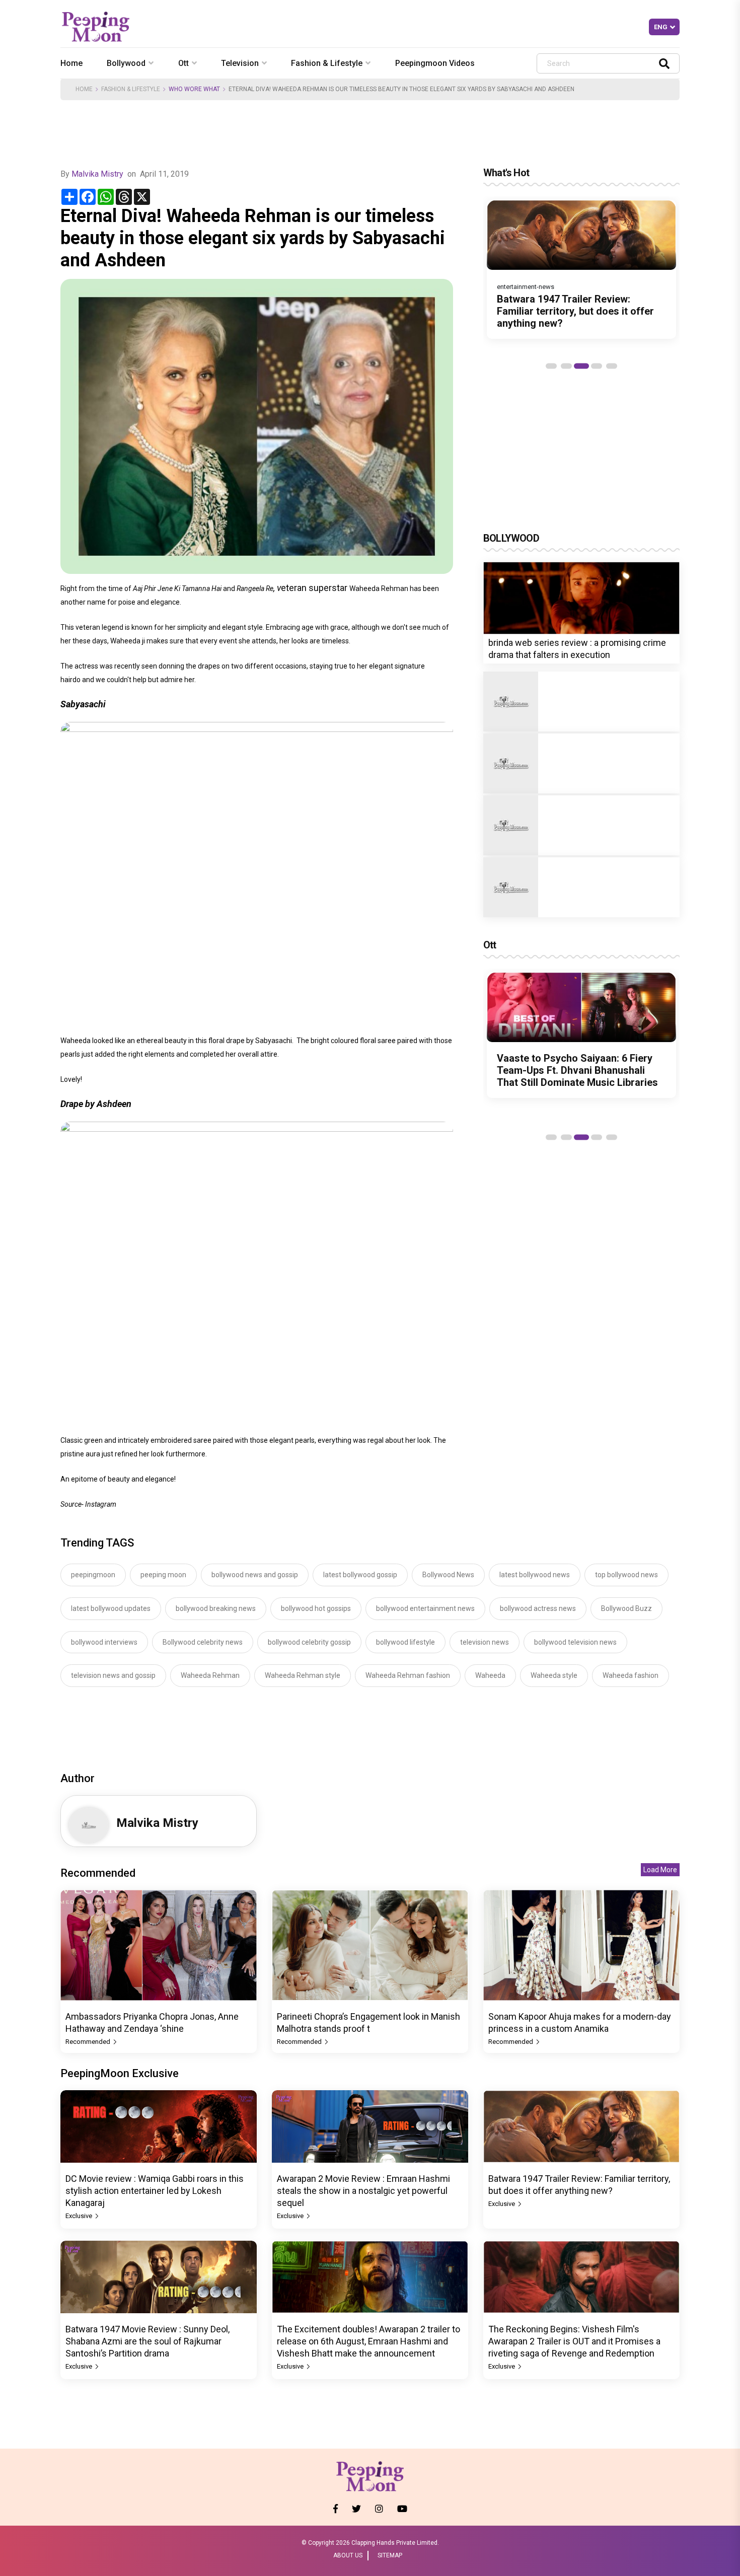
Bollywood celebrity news (203, 1642)
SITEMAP (390, 2555)
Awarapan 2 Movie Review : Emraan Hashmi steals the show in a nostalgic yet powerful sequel (363, 2191)
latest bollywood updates (111, 1608)
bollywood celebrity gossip (309, 1642)
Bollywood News (448, 1575)
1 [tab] (551, 366)
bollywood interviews (104, 1642)
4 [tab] (597, 366)
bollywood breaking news (216, 1608)
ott (183, 63)
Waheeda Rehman (210, 1675)
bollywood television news (575, 1642)
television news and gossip (113, 1675)
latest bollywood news (535, 1575)
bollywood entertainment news (425, 1608)
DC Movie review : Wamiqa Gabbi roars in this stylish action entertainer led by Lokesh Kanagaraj (155, 2191)
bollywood (126, 63)
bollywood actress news (538, 1608)
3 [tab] (581, 366)
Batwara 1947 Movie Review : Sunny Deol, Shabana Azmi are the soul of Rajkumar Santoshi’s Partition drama (147, 2341)
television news (485, 1642)
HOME (84, 89)
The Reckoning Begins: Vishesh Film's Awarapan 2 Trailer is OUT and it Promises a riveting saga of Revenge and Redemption (574, 2341)
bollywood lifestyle (405, 1642)
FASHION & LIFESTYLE (131, 89)
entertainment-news (526, 287)
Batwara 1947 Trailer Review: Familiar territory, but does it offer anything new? (575, 311)
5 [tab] (612, 366)
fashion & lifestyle (327, 63)
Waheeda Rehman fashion (408, 1675)
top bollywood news (626, 1575)
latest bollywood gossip (360, 1575)
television (240, 63)
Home (71, 63)
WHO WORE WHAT (194, 89)
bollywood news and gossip (255, 1575)
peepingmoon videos (435, 63)
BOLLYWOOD (511, 538)
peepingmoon (93, 1575)
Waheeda (490, 1675)
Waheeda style (554, 1675)
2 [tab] (566, 366)
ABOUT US (348, 2555)
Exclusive (80, 2216)
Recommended (89, 2042)
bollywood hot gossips (316, 1608)
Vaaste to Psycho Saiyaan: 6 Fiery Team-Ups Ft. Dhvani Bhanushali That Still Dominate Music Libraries (577, 1070)
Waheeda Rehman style (303, 1675)
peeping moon (163, 1575)
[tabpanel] (581, 269)
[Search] (664, 63)
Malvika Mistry (98, 174)
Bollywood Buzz (626, 1608)
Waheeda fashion (631, 1675)
